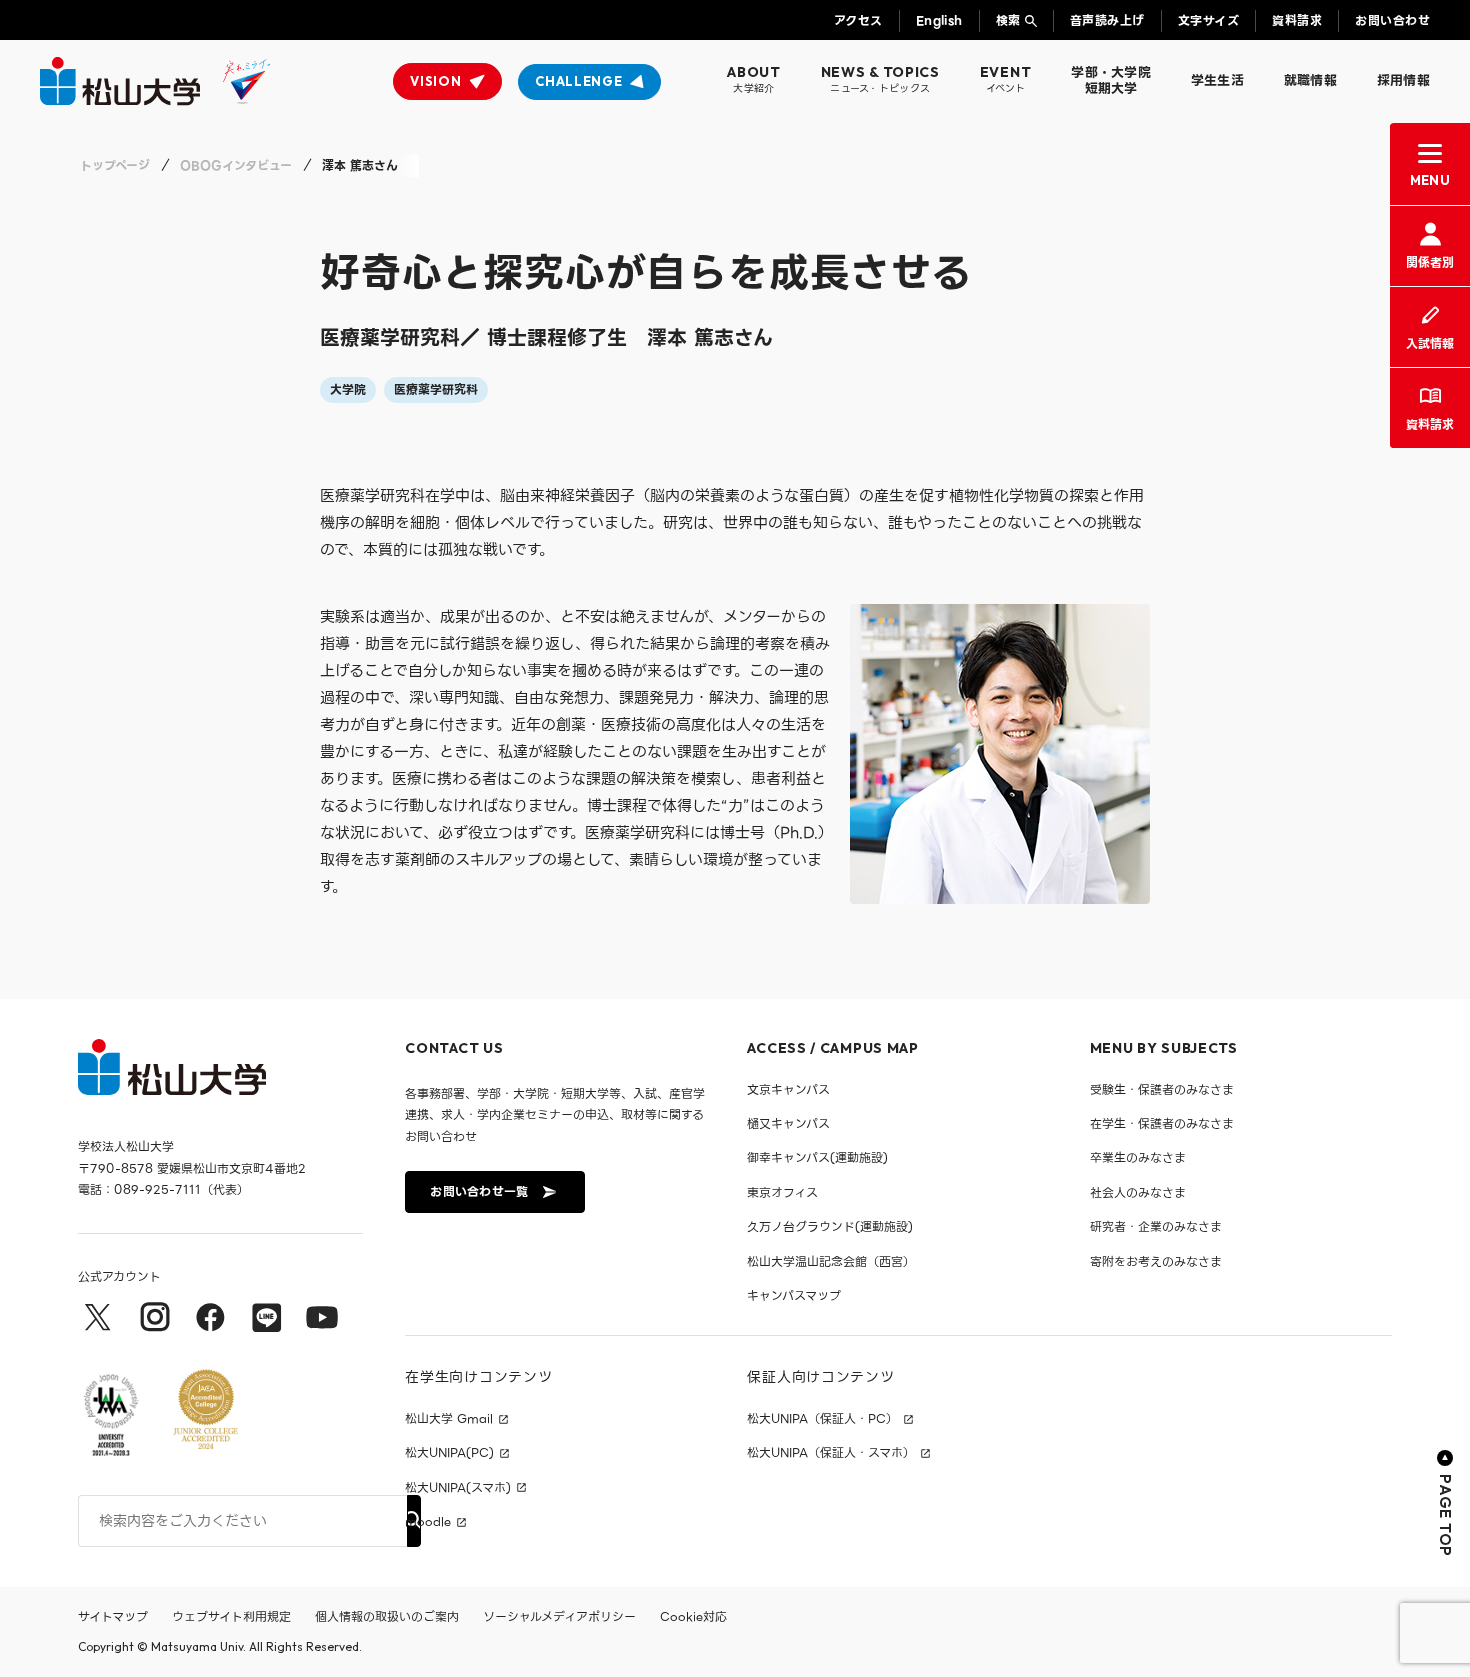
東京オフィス (782, 1192)
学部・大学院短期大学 (1111, 80)
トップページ (115, 165)
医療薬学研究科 (436, 389)
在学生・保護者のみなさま (1162, 1123)
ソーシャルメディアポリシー (559, 1616)
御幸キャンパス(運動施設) (817, 1157)
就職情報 (1310, 80)
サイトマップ (113, 1616)
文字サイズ (1208, 20)
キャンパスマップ (794, 1295)
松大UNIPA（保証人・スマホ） (831, 1453)
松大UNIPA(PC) (449, 1453)
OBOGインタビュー (236, 165)
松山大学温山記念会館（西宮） (831, 1261)
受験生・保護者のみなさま (1162, 1089)
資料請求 (1297, 20)
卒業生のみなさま (1138, 1157)
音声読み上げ (1107, 20)
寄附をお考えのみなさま (1156, 1261)
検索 (1008, 20)
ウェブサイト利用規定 (231, 1616)
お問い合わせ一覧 (479, 1191)
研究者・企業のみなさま (1156, 1226)
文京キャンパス (788, 1089)
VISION (435, 81)
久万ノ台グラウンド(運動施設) (830, 1226)
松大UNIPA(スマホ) (458, 1488)
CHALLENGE (578, 81)
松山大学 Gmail (449, 1419)
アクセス (858, 20)
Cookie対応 (693, 1616)
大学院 (348, 389)
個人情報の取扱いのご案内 (387, 1616)
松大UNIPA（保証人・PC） (822, 1419)
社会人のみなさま (1138, 1192)
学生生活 (1217, 80)
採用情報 (1403, 80)
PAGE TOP (1445, 1515)
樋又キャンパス (788, 1123)
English (939, 20)
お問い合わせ (1392, 20)
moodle (428, 1522)
